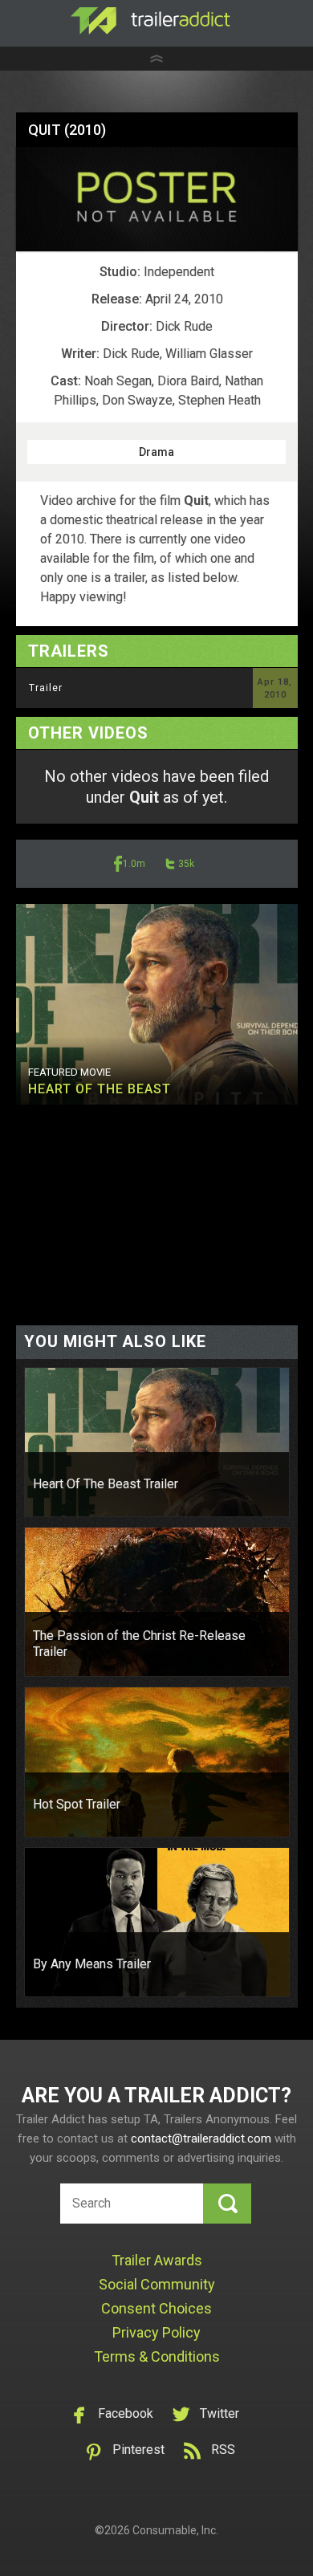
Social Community (157, 2284)
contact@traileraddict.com (201, 2139)
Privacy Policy (156, 2332)
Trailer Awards (157, 2260)
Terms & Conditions (157, 2356)
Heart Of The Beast (100, 1089)
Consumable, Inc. (175, 2530)
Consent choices (156, 2308)
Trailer (46, 688)
